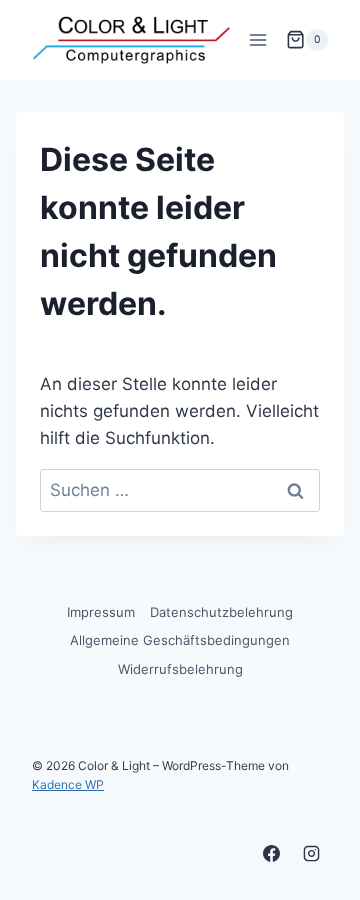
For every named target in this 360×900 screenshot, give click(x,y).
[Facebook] (272, 853)
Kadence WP (68, 784)
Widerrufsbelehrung (180, 669)
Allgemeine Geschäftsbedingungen (180, 640)
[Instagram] (311, 853)
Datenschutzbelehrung (221, 612)
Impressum (101, 612)
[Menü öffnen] (257, 39)
